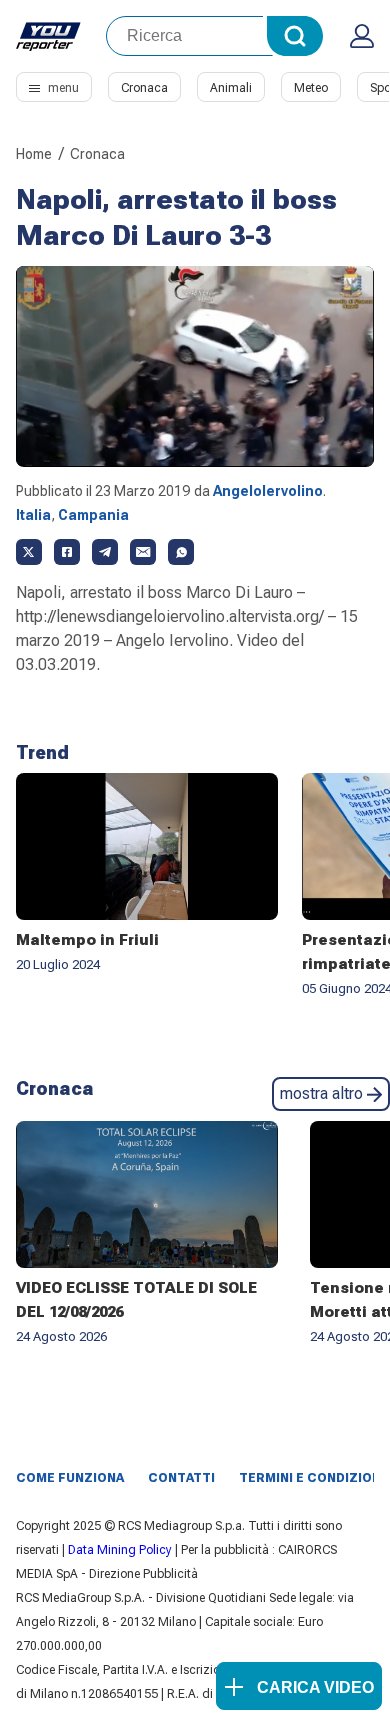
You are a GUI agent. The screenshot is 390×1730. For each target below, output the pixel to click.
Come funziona (70, 1478)
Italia (33, 515)
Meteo (311, 88)
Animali (231, 88)
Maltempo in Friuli (87, 940)
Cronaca (144, 88)
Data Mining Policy (120, 1550)
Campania (93, 515)
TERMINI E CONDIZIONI (312, 1478)
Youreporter (49, 36)
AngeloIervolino (268, 491)
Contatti (181, 1478)
